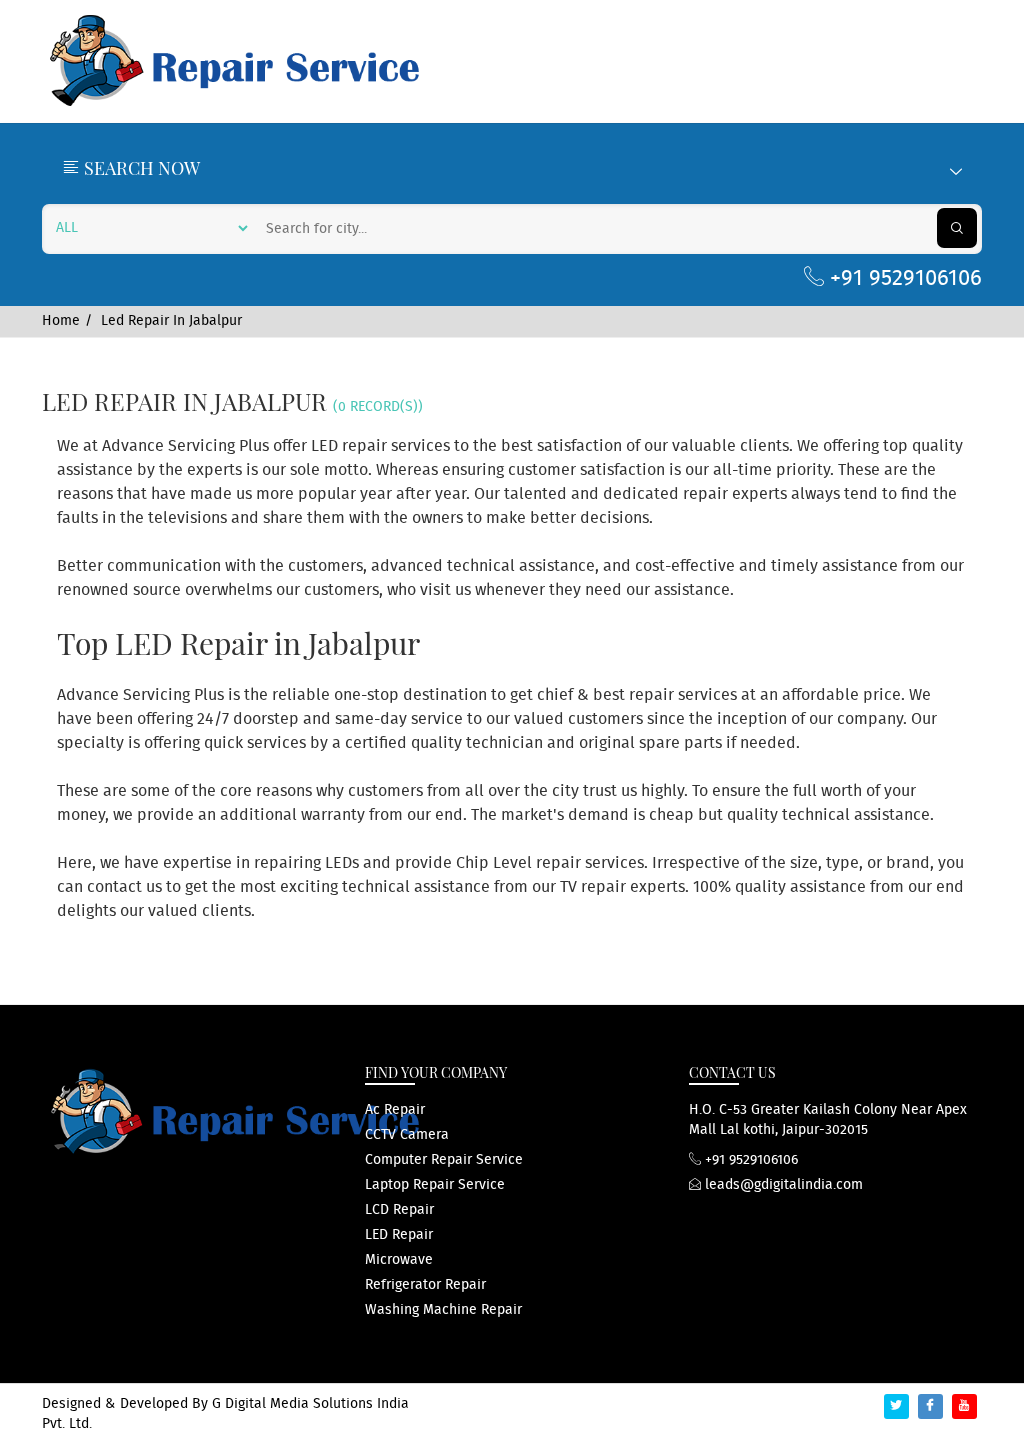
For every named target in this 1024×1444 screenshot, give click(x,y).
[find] (957, 228)
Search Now (140, 168)
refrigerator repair (425, 1285)
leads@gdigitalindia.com (782, 1185)
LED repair (399, 1235)
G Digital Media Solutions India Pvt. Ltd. (225, 1414)
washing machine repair (443, 1310)
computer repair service (444, 1160)
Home (61, 321)
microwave (399, 1260)
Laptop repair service (435, 1185)
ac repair (395, 1110)
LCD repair (399, 1210)
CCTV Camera (407, 1135)
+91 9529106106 (903, 278)
